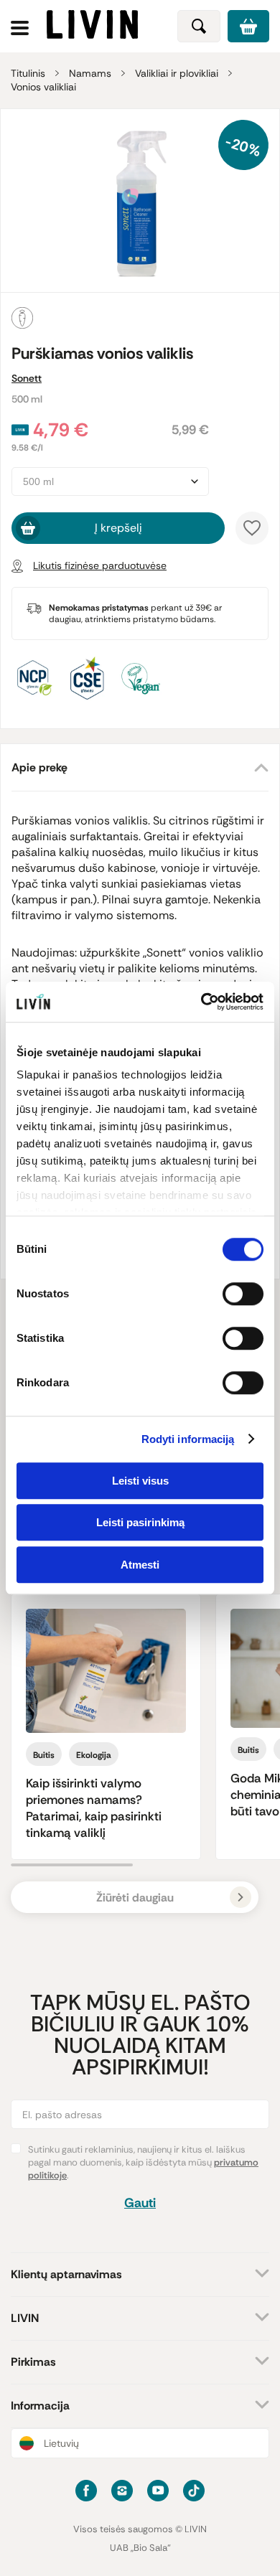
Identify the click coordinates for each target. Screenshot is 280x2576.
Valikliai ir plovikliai (177, 73)
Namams (90, 73)
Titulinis (28, 73)
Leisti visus (140, 1481)
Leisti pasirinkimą (140, 1522)
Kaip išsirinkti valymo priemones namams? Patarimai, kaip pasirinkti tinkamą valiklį (94, 1808)
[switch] (243, 1294)
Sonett (27, 378)
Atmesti (140, 1565)
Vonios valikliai (43, 87)
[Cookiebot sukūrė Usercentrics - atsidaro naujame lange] (201, 1002)
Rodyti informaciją (188, 1439)
